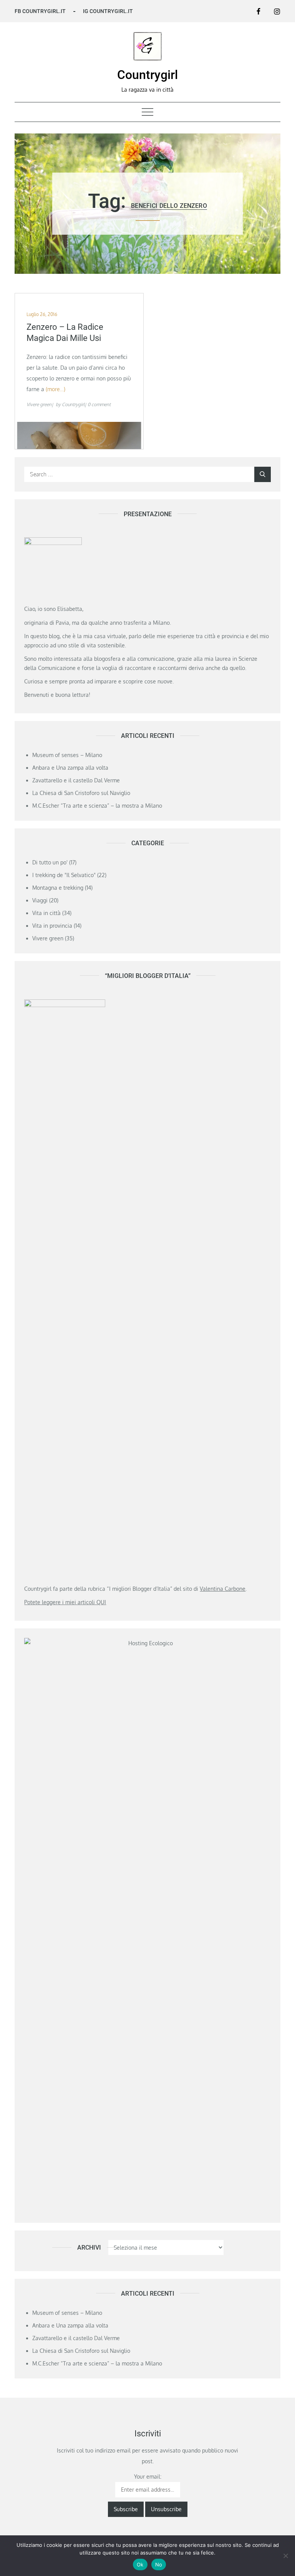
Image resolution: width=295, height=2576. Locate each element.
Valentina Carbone (223, 1589)
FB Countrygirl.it (40, 11)
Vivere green (39, 404)
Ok (140, 2564)
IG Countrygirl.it (108, 11)
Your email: (148, 2476)
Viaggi (40, 900)
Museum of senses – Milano (67, 755)
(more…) (56, 389)
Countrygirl (147, 75)
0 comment (99, 404)
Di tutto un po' (50, 862)
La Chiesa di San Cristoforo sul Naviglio (81, 793)
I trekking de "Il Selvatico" (64, 875)
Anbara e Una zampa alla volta (70, 768)
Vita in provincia (52, 926)
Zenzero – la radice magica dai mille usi (65, 332)
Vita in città (46, 913)
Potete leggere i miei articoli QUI (65, 1602)
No (159, 2564)
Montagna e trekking (58, 888)
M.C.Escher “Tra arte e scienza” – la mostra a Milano (97, 806)
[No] (285, 2556)
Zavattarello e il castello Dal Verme (76, 780)
